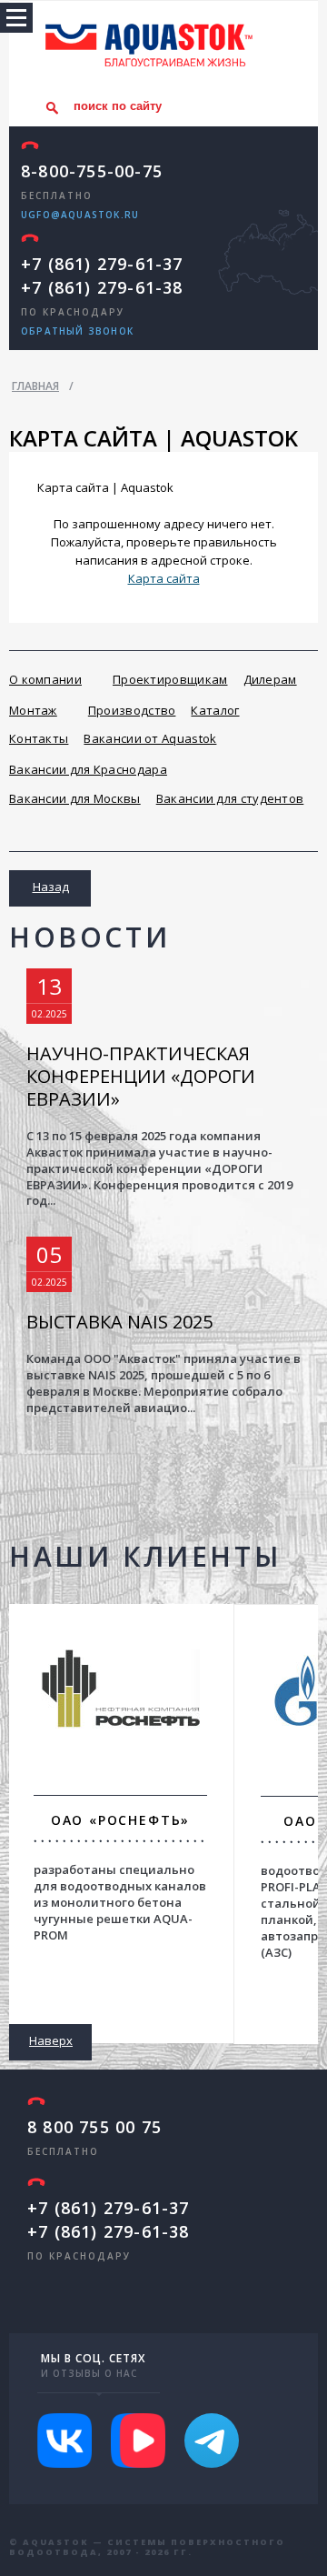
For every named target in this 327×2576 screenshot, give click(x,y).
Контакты (39, 738)
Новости (89, 937)
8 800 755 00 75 (94, 2127)
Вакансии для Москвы (75, 798)
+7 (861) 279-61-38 (102, 287)
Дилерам (270, 679)
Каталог (215, 710)
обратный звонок (77, 331)
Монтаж (33, 710)
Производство (132, 710)
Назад (51, 887)
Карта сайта (164, 578)
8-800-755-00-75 (92, 171)
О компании (45, 679)
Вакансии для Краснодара (88, 769)
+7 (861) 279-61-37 (102, 264)
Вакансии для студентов (230, 798)
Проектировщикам (170, 679)
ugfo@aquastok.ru (80, 215)
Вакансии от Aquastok (150, 738)
